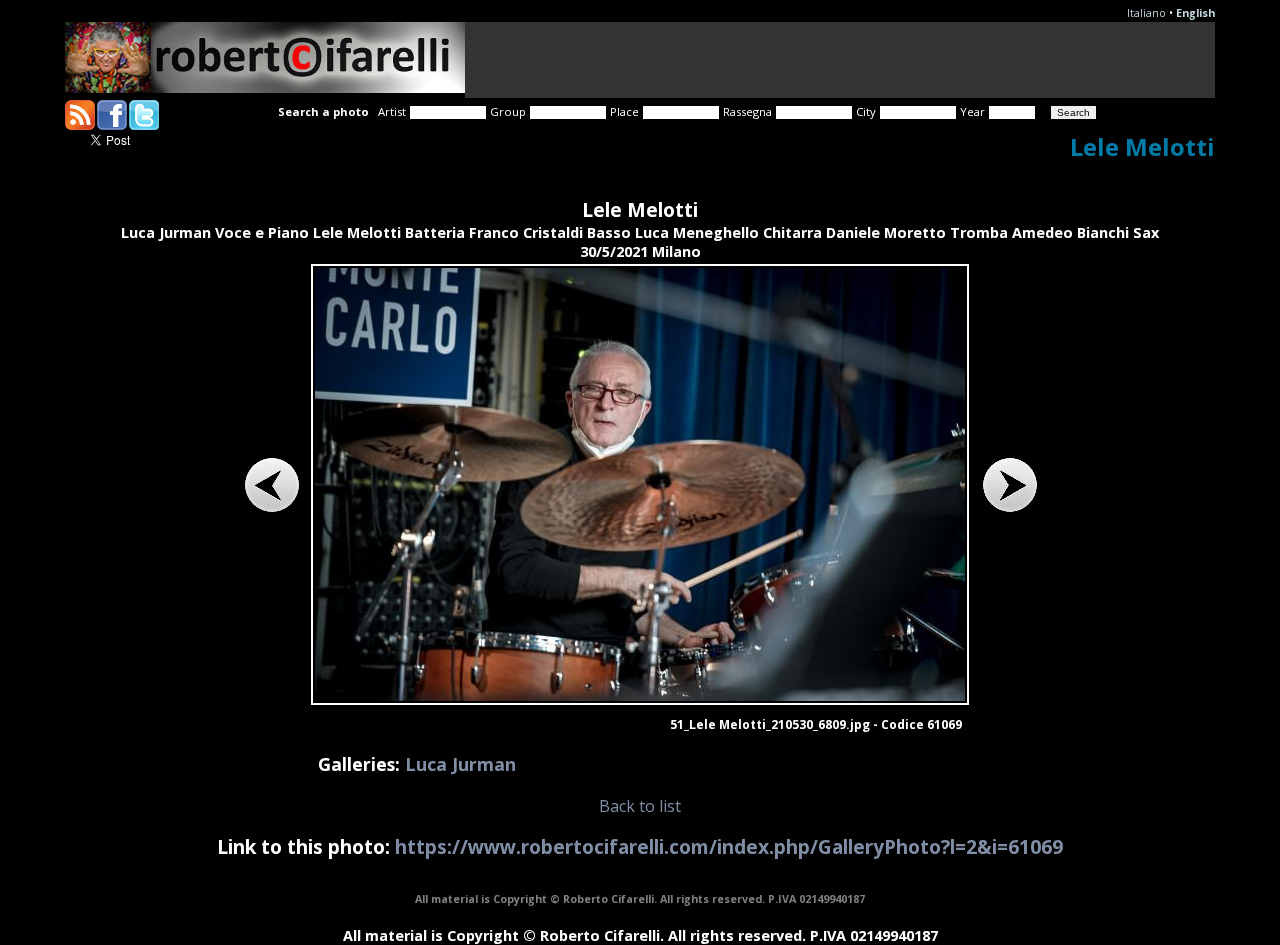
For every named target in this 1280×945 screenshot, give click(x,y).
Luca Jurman (460, 764)
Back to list (640, 806)
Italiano (1146, 13)
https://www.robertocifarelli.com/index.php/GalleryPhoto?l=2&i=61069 (729, 846)
